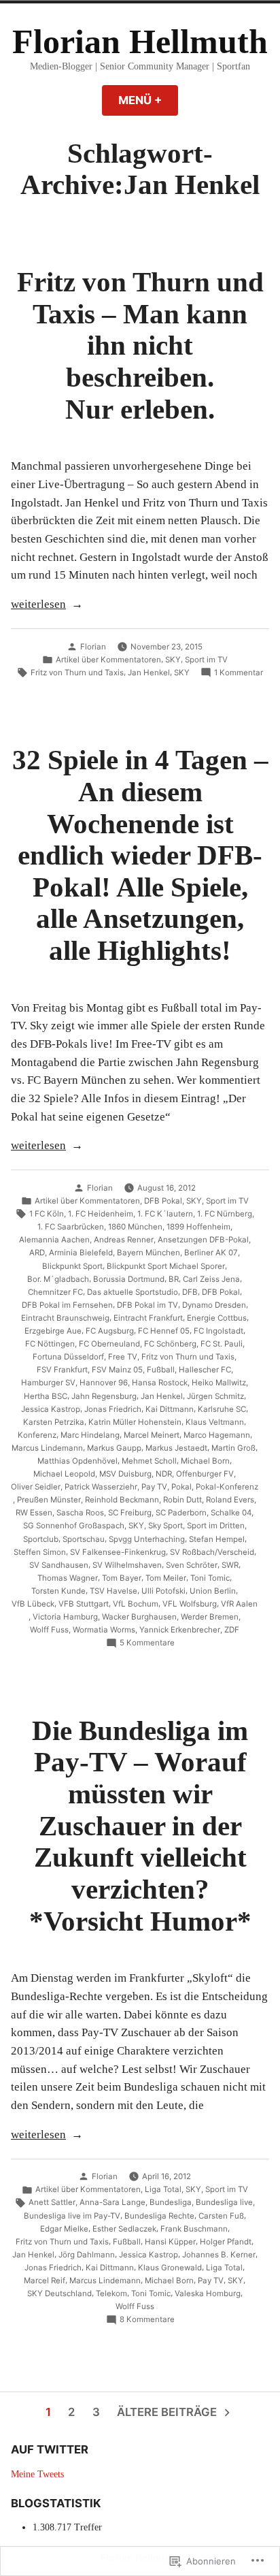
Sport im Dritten (216, 1526)
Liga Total (163, 2189)
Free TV (123, 1357)
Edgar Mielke (64, 2229)
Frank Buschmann (194, 2229)
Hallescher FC (205, 1370)
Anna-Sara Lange (112, 2202)
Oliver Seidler (36, 1487)
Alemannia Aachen (54, 1240)
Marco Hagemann (217, 1435)
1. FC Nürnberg (225, 1214)
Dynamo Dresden (214, 1305)
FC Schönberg (170, 1344)
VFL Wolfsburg (190, 1604)
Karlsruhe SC (222, 1409)
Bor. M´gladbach (58, 1279)
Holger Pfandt (226, 2242)
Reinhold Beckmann (122, 1500)
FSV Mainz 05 (117, 1370)
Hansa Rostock (160, 1383)
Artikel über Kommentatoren (108, 660)
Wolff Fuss (49, 1630)
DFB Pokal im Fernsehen (67, 1305)
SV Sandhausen (59, 1565)
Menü (148, 100)
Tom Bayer (122, 1578)
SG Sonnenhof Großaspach (74, 1526)
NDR (164, 1474)
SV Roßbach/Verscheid (212, 1552)
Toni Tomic (210, 1578)
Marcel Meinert (152, 1435)
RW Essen (34, 1513)
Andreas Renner (124, 1240)
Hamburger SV (48, 1383)
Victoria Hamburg (65, 1617)
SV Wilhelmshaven (127, 1565)
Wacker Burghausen (139, 1617)
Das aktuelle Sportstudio (133, 1292)
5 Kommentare (147, 1643)
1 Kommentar (239, 673)
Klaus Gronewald (170, 2268)
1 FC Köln (47, 1214)
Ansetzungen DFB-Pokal (203, 1240)
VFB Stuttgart (84, 1604)
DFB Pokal (163, 1201)
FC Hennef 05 (164, 1331)
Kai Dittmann (170, 1409)
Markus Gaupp (114, 1448)
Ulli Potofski (163, 1591)
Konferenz (37, 1435)
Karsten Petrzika (54, 1422)
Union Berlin (213, 1591)
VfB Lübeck (33, 1604)
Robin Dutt (182, 1500)
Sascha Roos (80, 1513)
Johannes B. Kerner (219, 2255)
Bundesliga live (224, 2202)
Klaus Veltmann (215, 1422)
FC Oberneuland (109, 1344)
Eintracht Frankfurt (148, 1318)
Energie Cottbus (217, 1318)
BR (174, 1279)
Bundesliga (171, 2202)
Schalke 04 (231, 1513)
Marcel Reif (45, 2281)
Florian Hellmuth (140, 42)
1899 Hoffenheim (198, 1227)
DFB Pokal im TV (147, 1305)
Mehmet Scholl (149, 1461)
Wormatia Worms (104, 1630)
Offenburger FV (205, 1474)
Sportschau (84, 1539)
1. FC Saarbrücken (71, 1227)
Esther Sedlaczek (124, 2229)
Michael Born (205, 1461)
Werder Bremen (210, 1617)
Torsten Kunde (58, 1591)
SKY (173, 660)
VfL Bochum (136, 1604)
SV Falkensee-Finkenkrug (118, 1552)
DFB (190, 1292)
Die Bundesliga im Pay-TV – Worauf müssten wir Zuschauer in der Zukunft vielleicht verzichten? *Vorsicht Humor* (140, 1826)
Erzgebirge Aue (53, 1331)
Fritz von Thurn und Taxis (77, 673)
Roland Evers (230, 1500)
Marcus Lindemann (47, 1448)
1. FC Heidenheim (101, 1214)
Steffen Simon (40, 1552)
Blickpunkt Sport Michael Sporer (166, 1266)
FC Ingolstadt (218, 1331)
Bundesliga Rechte (159, 2216)
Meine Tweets (37, 2474)
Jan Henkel (149, 673)
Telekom (111, 2293)
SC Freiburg (130, 1513)
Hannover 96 (104, 1383)
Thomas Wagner (68, 1578)
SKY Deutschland (59, 2293)
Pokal (181, 1487)
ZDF (232, 1630)
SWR (230, 1565)
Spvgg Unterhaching (147, 1539)
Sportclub (41, 1539)
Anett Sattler (52, 2202)
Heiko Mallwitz (219, 1383)
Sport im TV (206, 660)
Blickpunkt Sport (72, 1266)
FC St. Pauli (222, 1344)
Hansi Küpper (170, 2242)
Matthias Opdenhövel (77, 1461)
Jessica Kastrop (51, 1409)
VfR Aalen (239, 1604)
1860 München (135, 1227)
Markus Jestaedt (176, 1448)
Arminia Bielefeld (81, 1253)
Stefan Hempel (217, 1539)
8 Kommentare (147, 2320)
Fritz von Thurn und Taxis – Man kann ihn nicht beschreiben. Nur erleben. (140, 345)
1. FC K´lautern (165, 1214)
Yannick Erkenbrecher (180, 1630)
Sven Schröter (192, 1565)
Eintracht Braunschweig (65, 1318)
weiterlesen (38, 606)
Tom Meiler (166, 1578)
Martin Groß (233, 1448)
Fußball (161, 1370)
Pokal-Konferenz (227, 1487)
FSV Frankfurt (62, 1370)
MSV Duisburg (125, 1474)
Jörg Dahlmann (87, 2255)
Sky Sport (165, 1526)
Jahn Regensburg (104, 1396)
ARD (37, 1253)
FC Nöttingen (50, 1344)
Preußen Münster (49, 1500)
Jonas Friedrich (113, 1409)
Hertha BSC (46, 1396)
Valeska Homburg (208, 2293)
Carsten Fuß (221, 2216)
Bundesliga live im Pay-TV (72, 2216)
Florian (93, 647)
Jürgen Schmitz (215, 1396)
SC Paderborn (181, 1513)
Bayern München (148, 1253)
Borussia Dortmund (129, 1279)
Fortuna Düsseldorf (68, 1357)
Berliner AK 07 (211, 1253)
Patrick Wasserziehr (101, 1487)
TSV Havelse (113, 1591)
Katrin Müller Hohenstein (135, 1422)
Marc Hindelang (90, 1435)
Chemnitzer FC (55, 1292)
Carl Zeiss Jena (211, 1279)
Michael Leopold (64, 1474)
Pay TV (154, 1487)
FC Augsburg (110, 1331)
